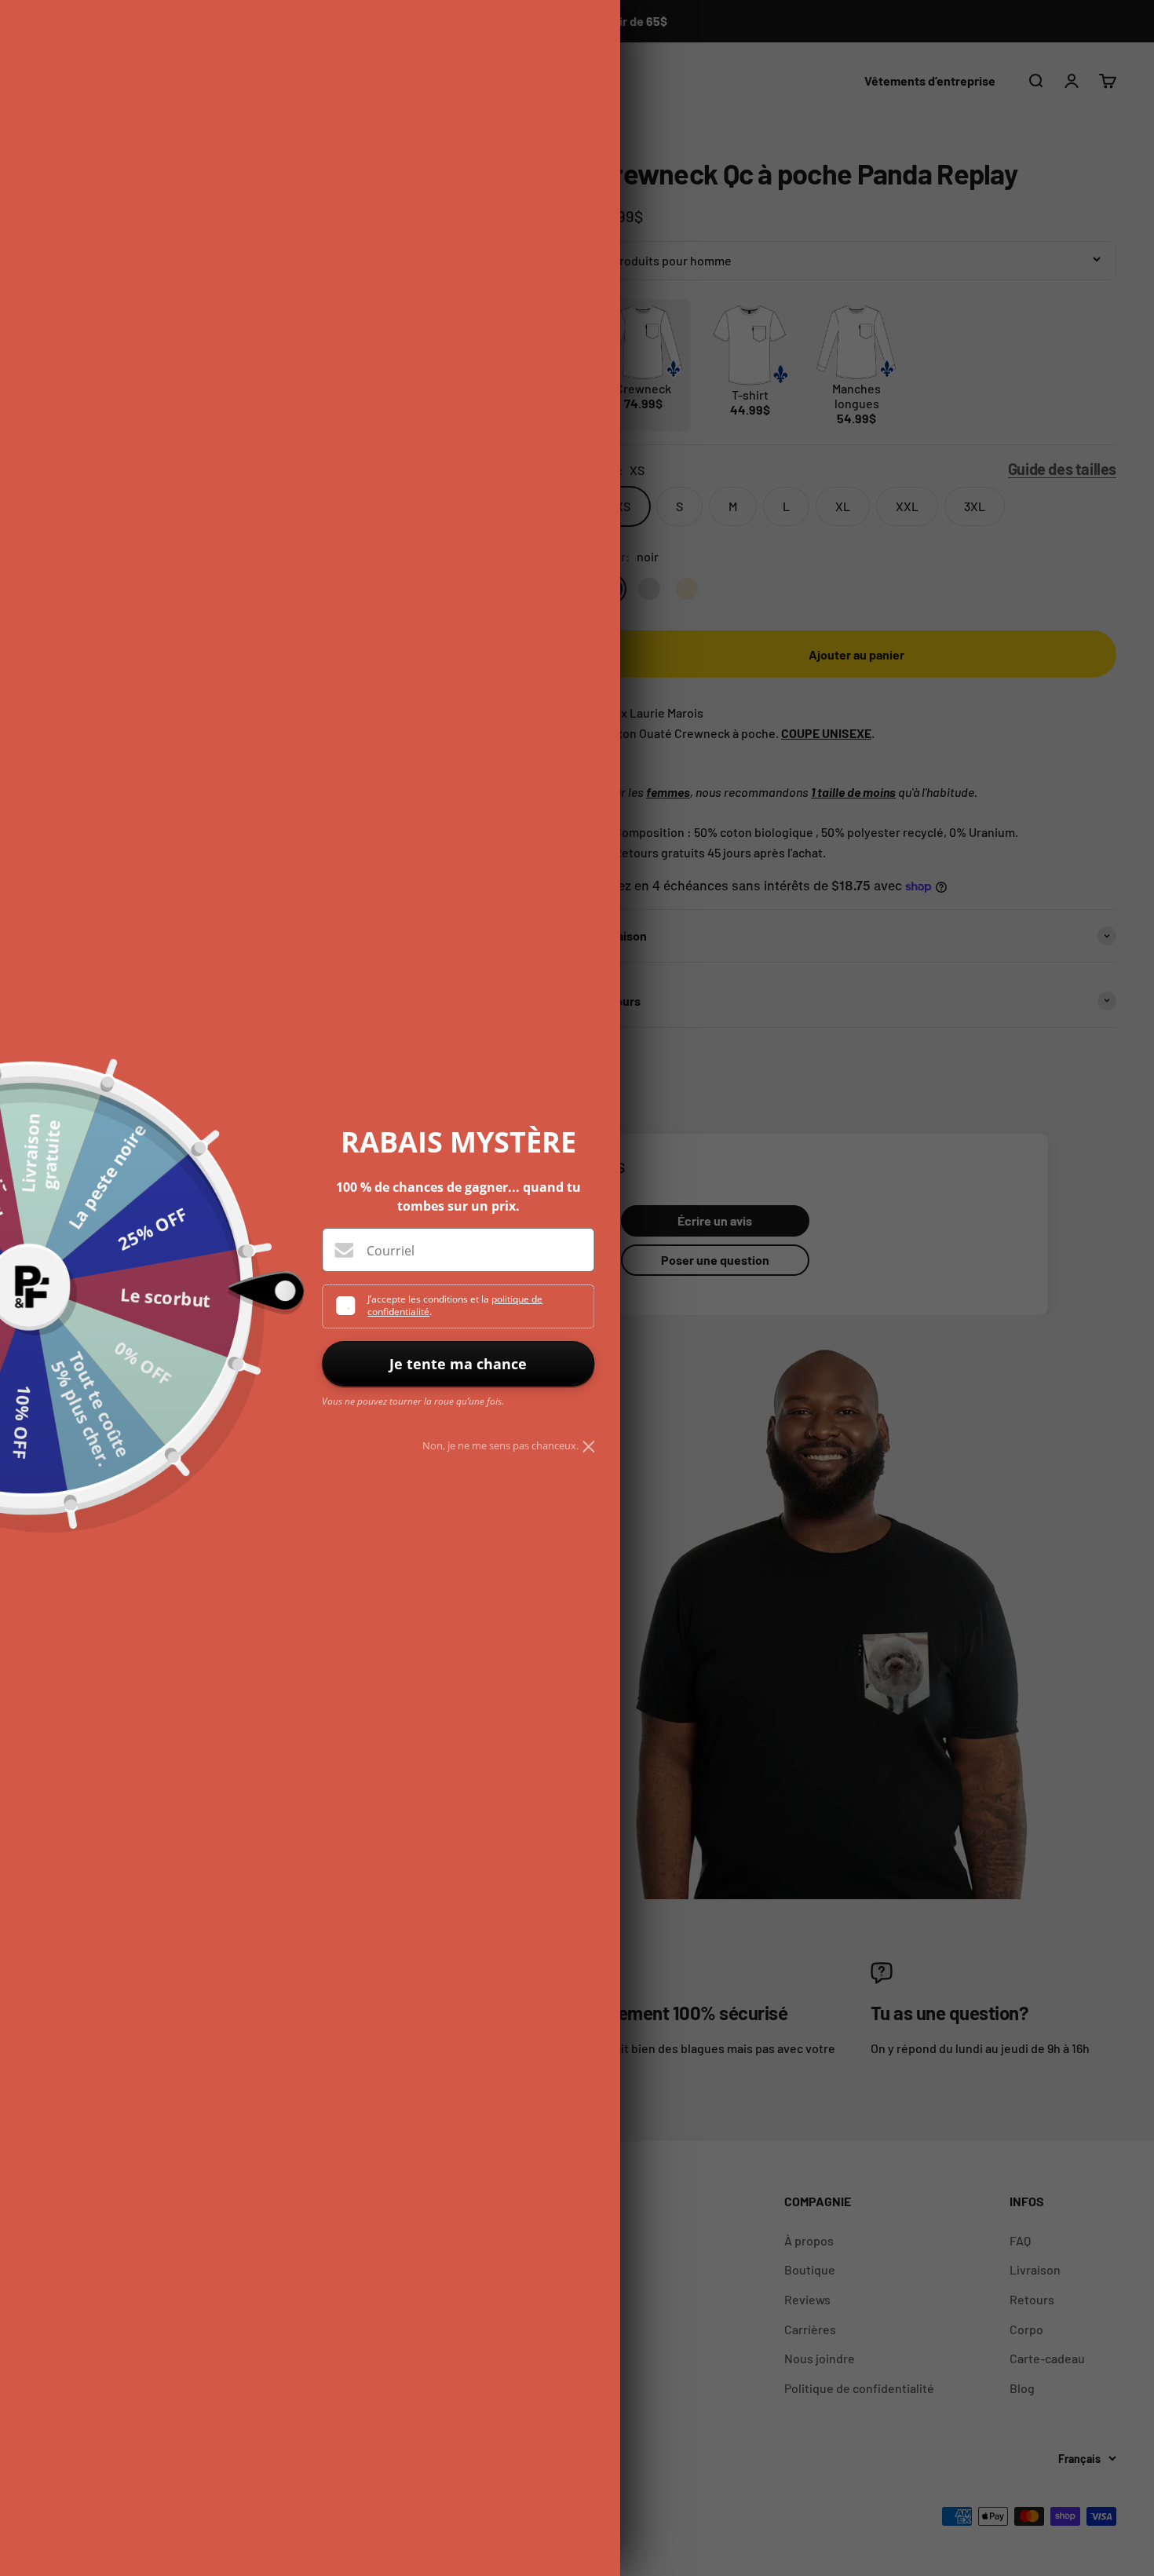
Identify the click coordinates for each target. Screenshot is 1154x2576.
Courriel (391, 1251)
